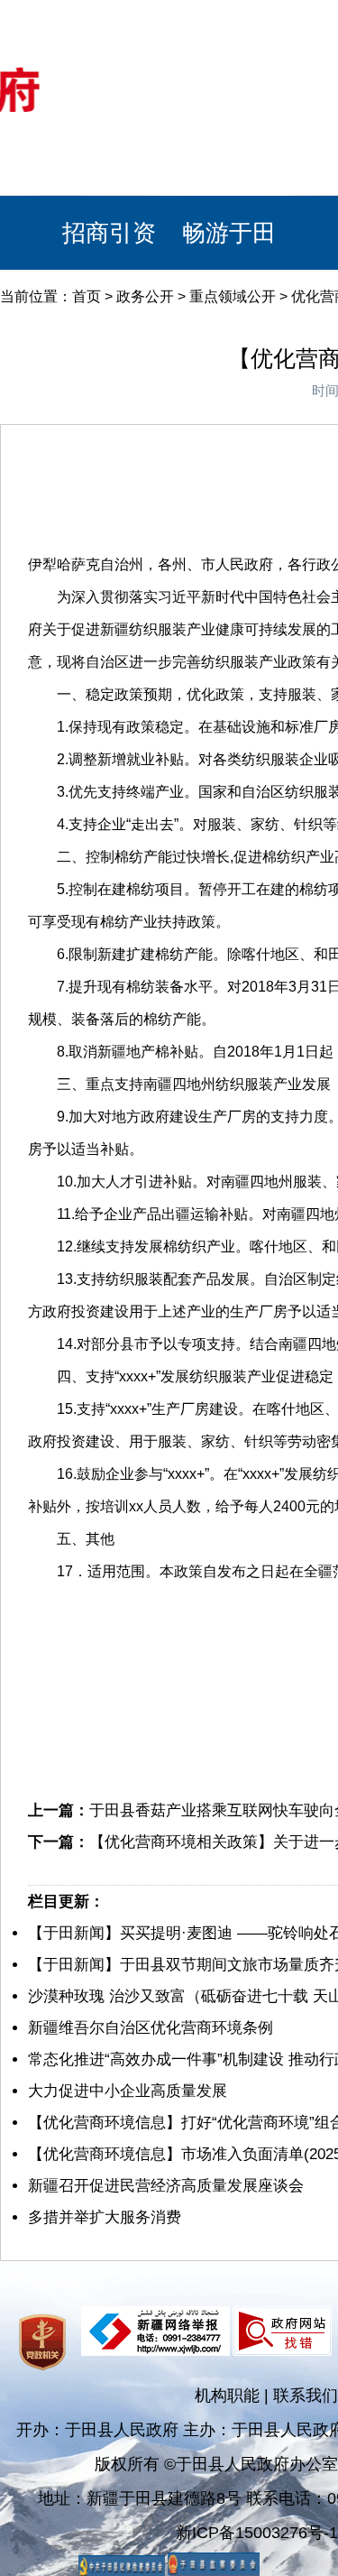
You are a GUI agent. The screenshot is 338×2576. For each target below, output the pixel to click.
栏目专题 (109, 159)
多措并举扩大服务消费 (105, 2217)
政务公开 (109, 85)
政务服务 (229, 159)
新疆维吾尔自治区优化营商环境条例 (151, 2028)
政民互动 (229, 85)
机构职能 (227, 2396)
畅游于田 (229, 233)
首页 (87, 296)
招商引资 (109, 233)
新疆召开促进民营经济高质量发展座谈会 (166, 2186)
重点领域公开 (233, 296)
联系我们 (306, 2396)
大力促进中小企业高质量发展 (128, 2091)
